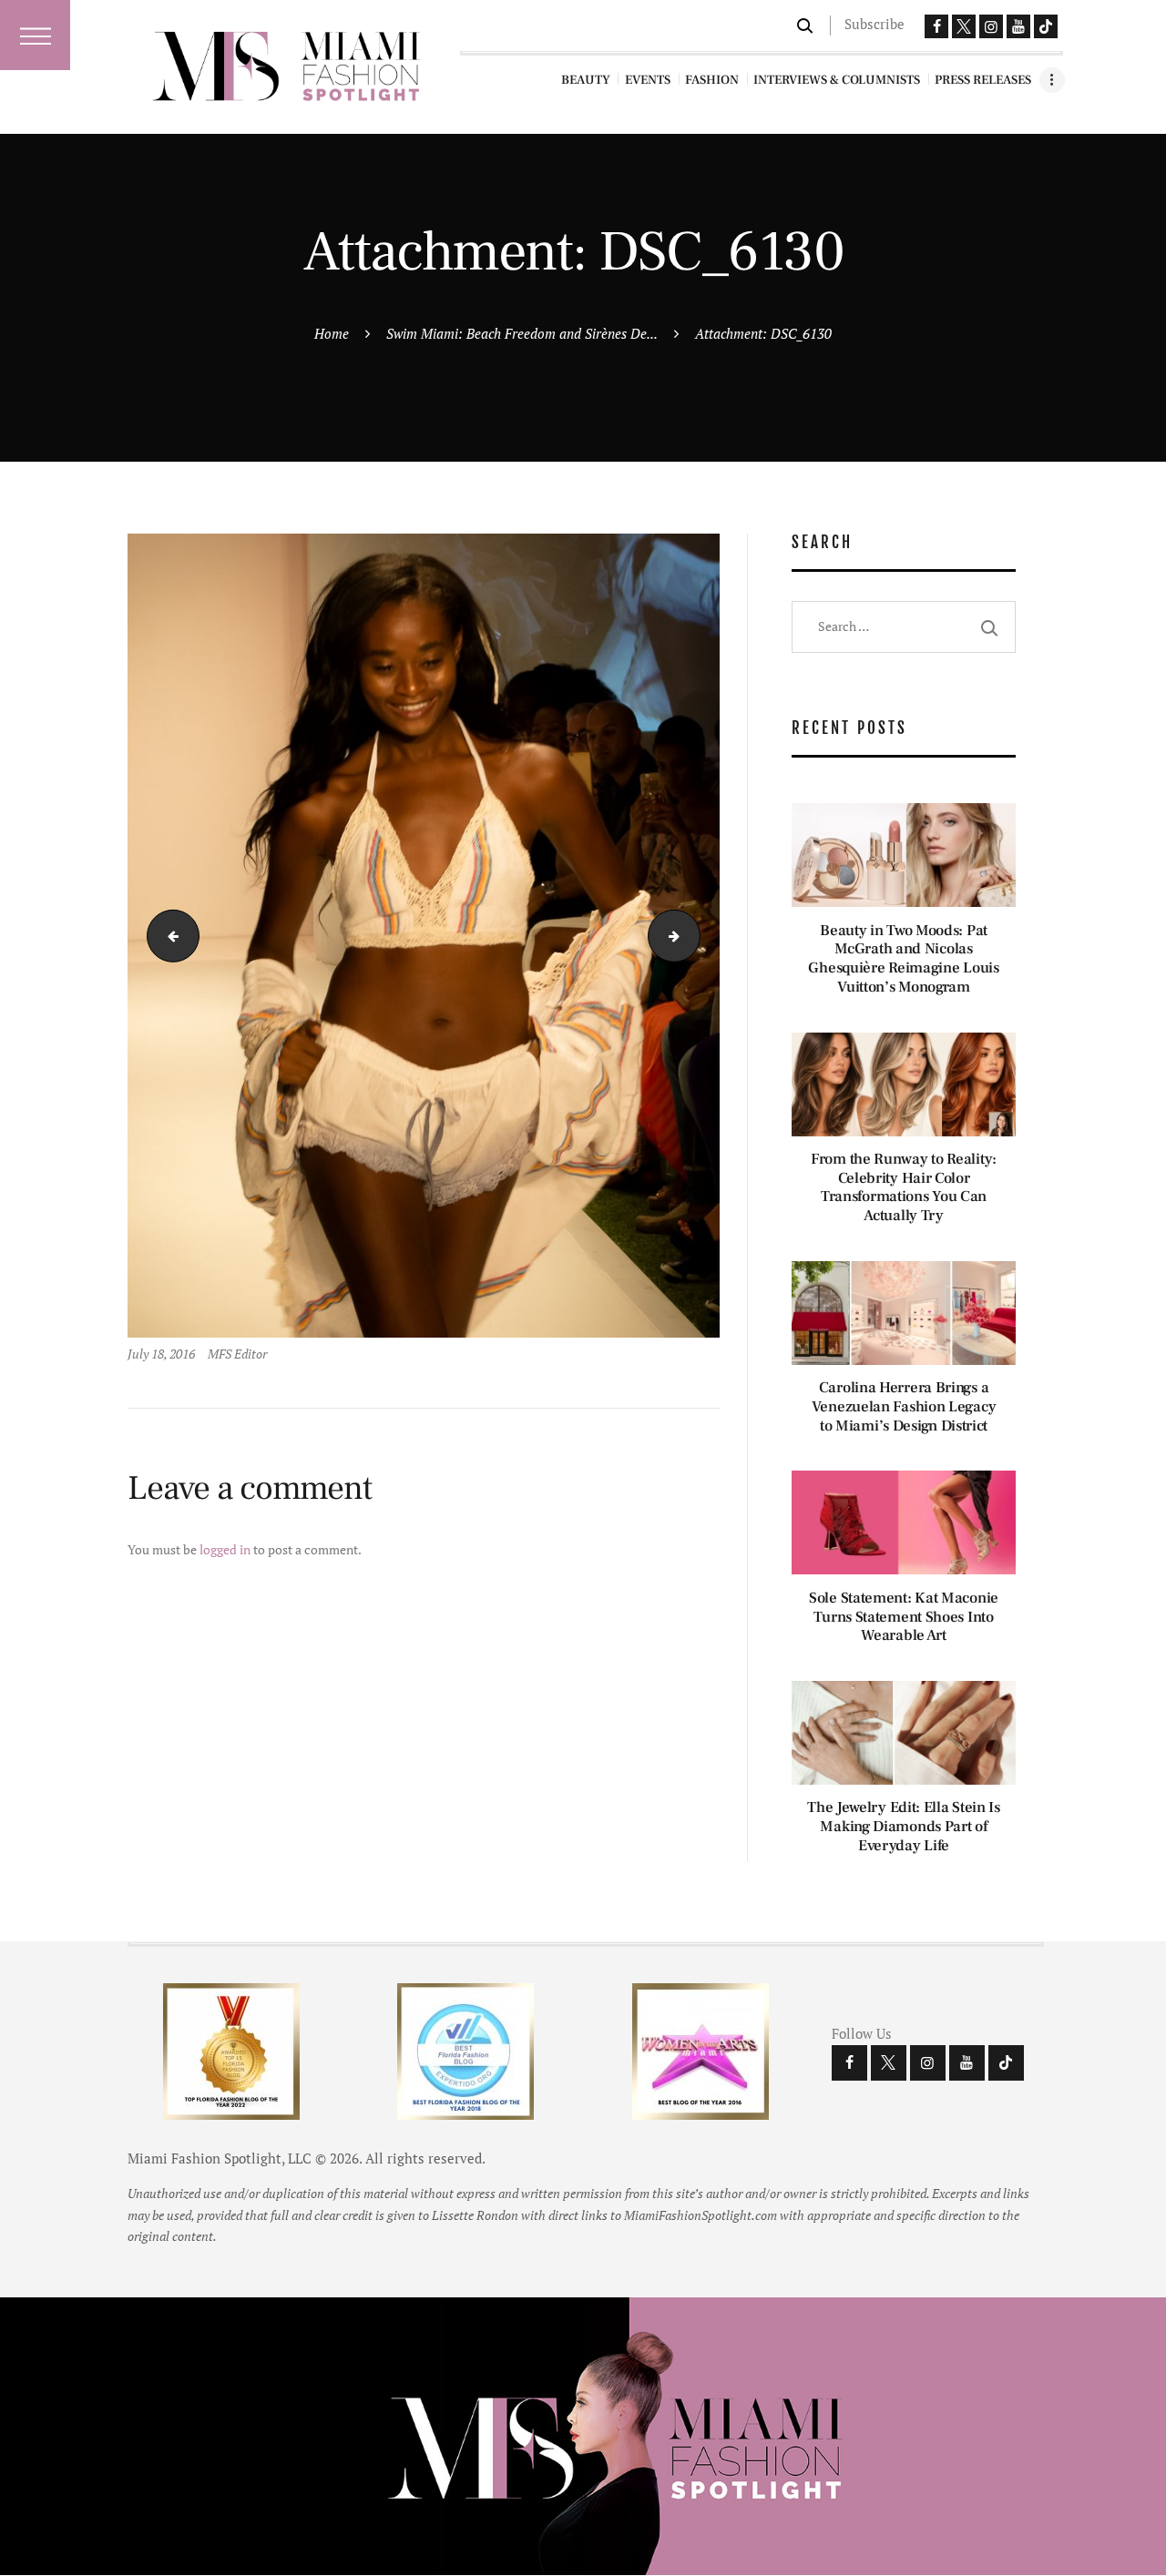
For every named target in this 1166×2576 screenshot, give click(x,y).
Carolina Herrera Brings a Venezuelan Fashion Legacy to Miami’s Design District (904, 1407)
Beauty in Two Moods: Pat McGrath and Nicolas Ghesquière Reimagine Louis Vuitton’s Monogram (903, 959)
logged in (225, 1549)
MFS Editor (237, 1354)
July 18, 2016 (161, 1354)
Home (332, 333)
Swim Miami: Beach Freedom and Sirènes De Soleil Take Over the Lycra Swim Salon (167, 936)
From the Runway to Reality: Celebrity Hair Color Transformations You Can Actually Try (904, 1188)
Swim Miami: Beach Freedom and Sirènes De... (522, 333)
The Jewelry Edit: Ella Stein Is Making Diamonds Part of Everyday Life (904, 1827)
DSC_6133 (694, 936)
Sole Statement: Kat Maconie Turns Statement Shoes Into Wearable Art (904, 1617)
